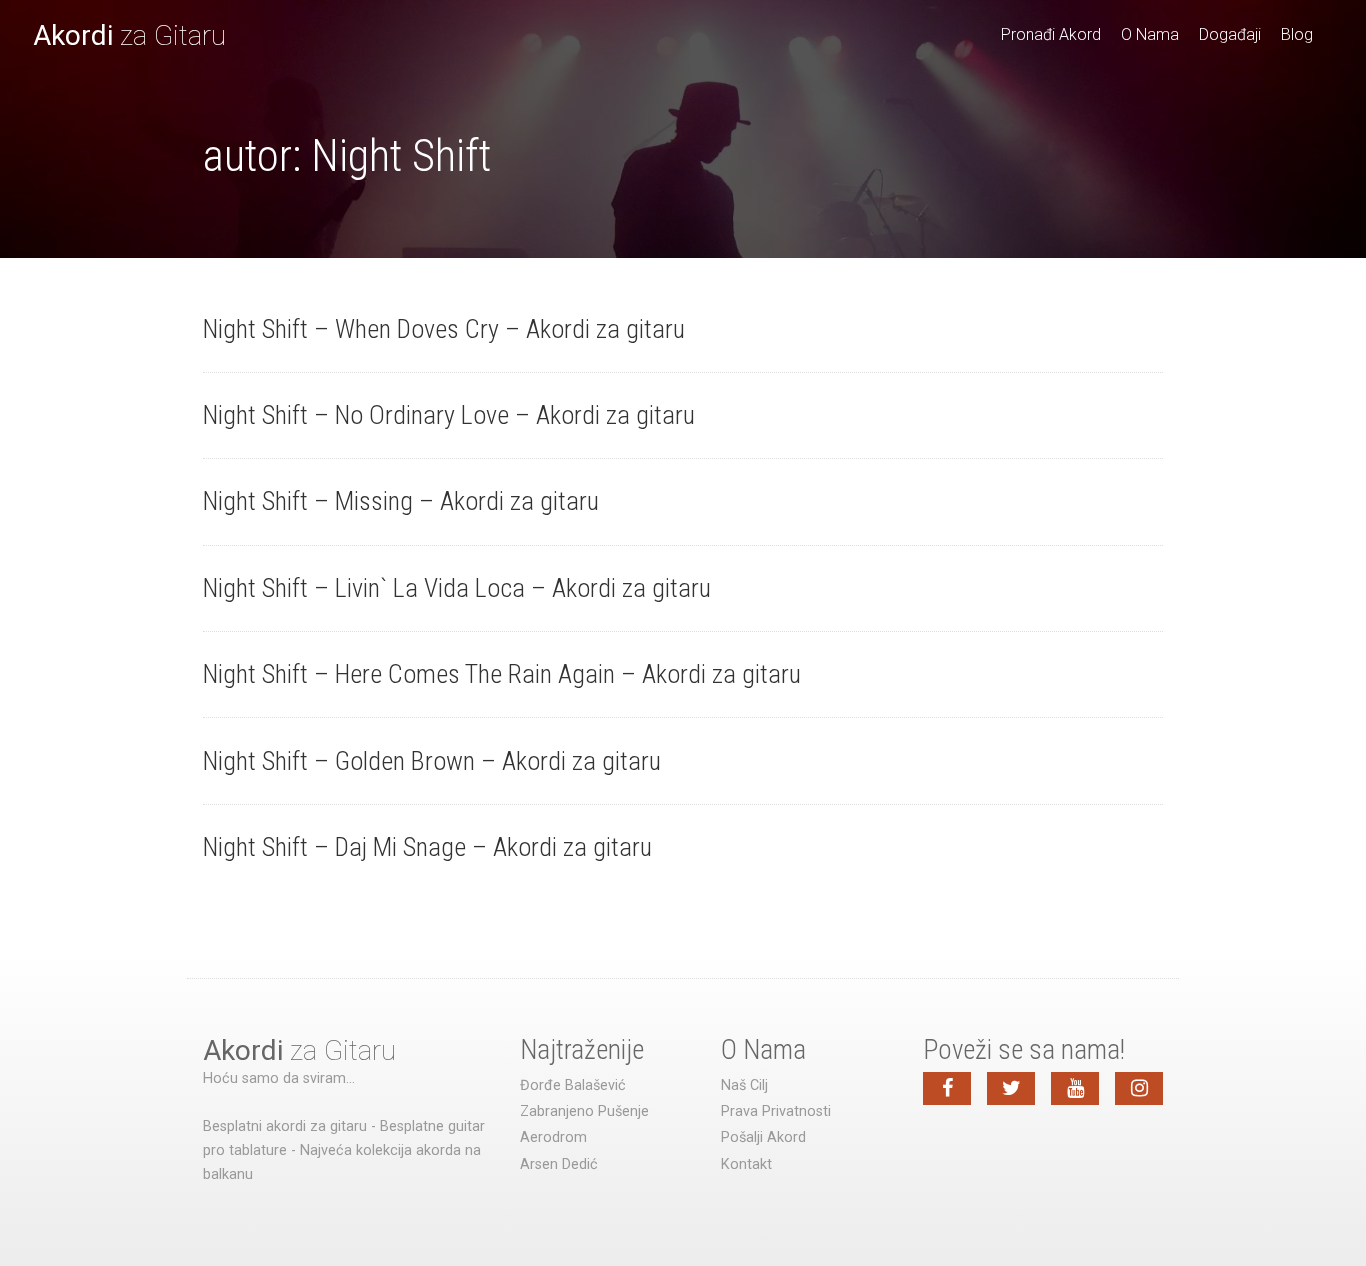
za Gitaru (129, 35)
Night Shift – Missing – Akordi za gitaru (401, 501)
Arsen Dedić (559, 1164)
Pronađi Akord (1051, 34)
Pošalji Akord (763, 1137)
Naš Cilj (744, 1085)
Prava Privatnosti (776, 1111)
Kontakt (746, 1164)
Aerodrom (553, 1137)
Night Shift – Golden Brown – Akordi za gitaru (432, 761)
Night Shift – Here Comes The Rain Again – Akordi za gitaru (502, 674)
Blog (1297, 34)
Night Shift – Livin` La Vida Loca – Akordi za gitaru (457, 588)
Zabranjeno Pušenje (584, 1111)
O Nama (1150, 34)
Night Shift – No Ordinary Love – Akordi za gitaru (449, 415)
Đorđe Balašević (573, 1085)
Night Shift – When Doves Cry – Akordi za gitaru (444, 329)
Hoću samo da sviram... (279, 1078)
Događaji (1230, 34)
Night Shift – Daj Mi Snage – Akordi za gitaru (427, 847)
